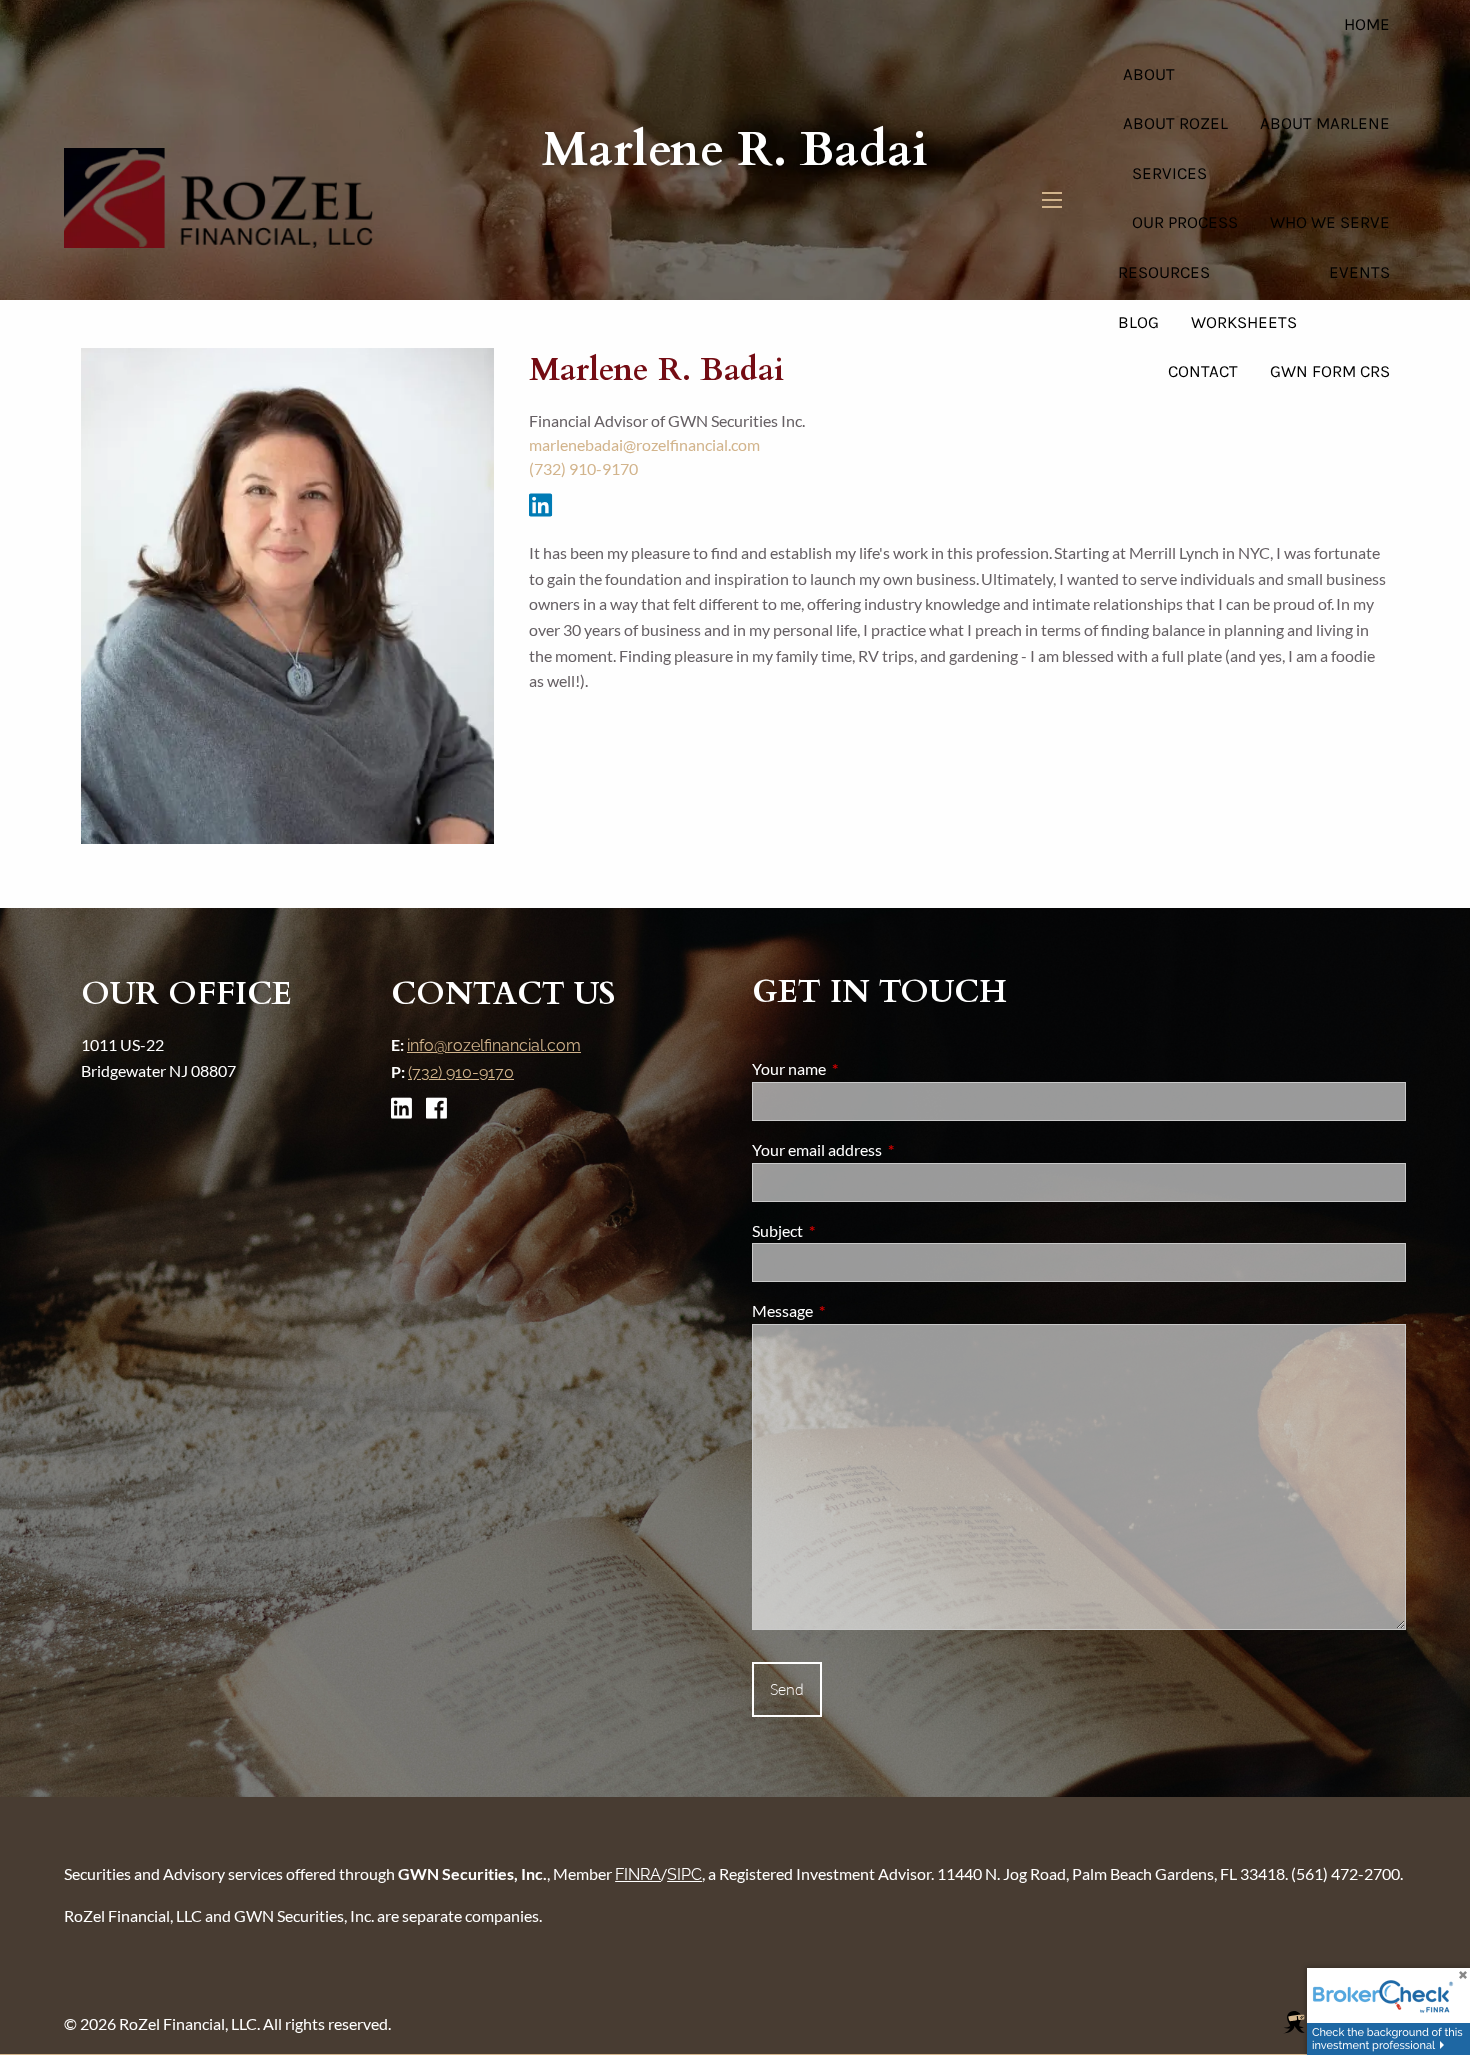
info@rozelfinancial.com (494, 1045)
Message (854, 1310)
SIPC (684, 1874)
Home (1367, 24)
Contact (1203, 371)
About (1149, 74)
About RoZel (1175, 123)
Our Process (1185, 222)
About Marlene (1325, 123)
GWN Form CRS (1330, 371)
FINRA (638, 1874)
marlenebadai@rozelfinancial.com (644, 444)
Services (1169, 173)
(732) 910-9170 (583, 468)
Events (1359, 272)
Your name (861, 1068)
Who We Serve (1330, 222)
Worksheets (1244, 322)
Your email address (889, 1149)
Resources (1164, 272)
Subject (849, 1230)
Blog (1138, 322)
